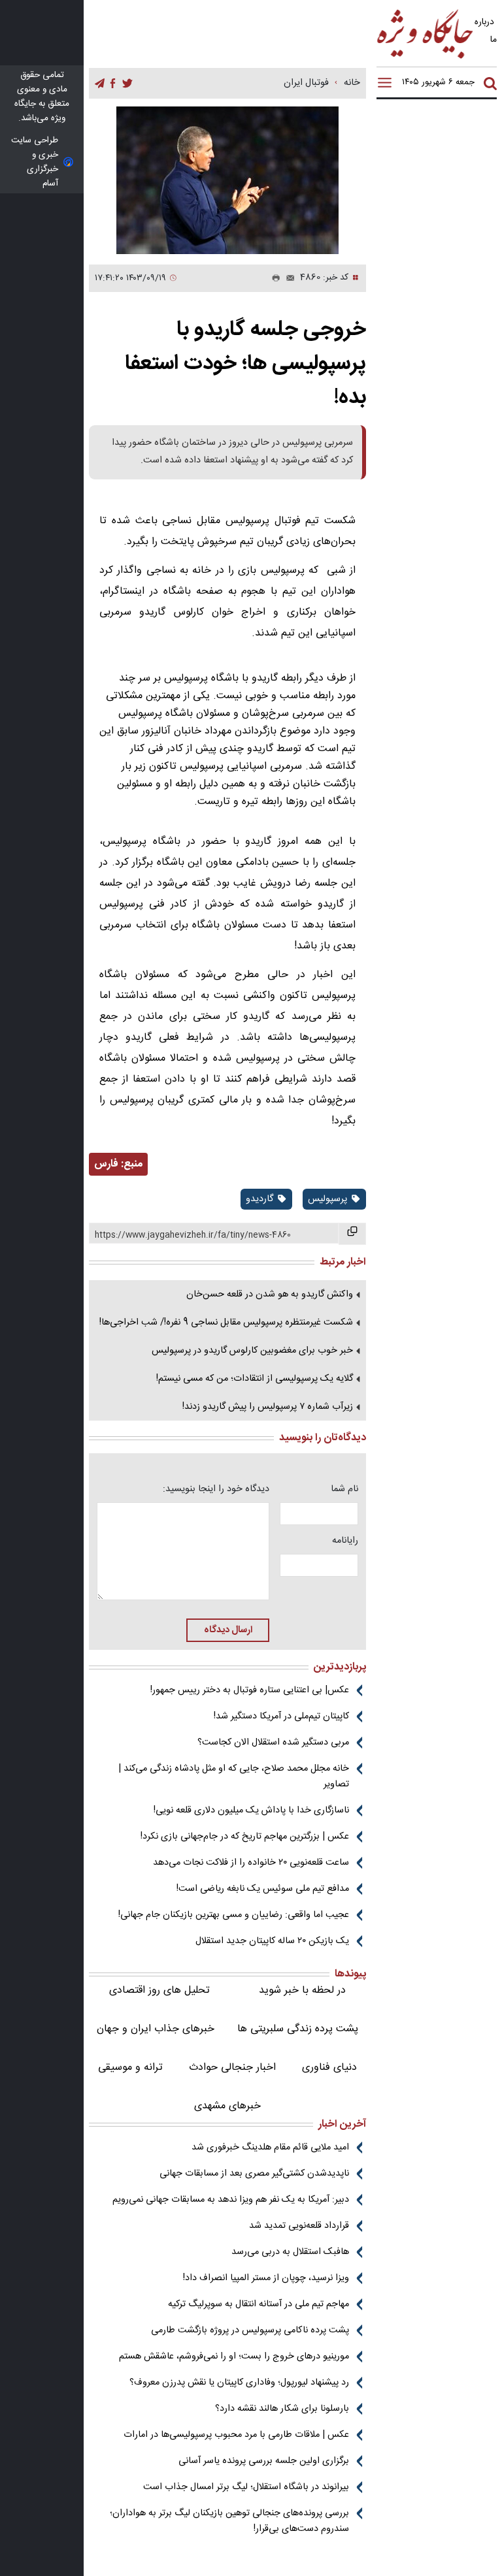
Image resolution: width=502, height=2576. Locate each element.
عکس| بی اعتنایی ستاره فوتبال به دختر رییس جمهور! (250, 1690)
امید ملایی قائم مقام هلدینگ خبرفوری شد (270, 2148)
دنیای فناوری (329, 2068)
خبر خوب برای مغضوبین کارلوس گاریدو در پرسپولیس (252, 1351)
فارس (106, 1164)
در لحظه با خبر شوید (302, 1990)
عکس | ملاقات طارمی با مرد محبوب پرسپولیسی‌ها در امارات (236, 2435)
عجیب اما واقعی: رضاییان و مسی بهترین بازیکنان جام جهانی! (234, 1915)
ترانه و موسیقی (130, 2068)
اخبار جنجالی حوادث (232, 2068)
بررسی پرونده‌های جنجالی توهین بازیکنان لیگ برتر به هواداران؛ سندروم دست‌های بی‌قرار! (229, 2521)
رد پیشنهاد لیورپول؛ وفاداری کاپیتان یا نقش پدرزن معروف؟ (239, 2383)
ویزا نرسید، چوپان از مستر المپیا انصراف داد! (266, 2278)
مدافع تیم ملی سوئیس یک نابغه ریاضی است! (263, 1889)
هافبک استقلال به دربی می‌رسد (290, 2252)
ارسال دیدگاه (228, 1630)
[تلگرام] (100, 84)
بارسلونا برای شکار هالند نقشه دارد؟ (282, 2409)
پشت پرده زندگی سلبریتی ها (298, 2029)
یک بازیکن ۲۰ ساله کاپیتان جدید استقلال (272, 1941)
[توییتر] (127, 84)
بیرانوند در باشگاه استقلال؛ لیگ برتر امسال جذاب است (246, 2487)
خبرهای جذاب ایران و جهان (156, 2029)
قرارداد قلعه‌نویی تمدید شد (299, 2226)
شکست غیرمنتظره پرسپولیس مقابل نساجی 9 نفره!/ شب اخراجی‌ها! (226, 1323)
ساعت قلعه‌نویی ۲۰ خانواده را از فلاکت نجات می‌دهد (251, 1863)
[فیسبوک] (113, 84)
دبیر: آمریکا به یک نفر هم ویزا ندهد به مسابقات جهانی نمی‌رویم (231, 2200)
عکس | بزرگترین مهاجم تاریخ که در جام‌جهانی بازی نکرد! (245, 1837)
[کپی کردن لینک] (352, 1234)
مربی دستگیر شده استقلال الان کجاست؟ (273, 1743)
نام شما (344, 1489)
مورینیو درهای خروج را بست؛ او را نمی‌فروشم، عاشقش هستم (234, 2357)
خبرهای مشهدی (227, 2106)
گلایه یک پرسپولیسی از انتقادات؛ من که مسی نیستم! (255, 1379)
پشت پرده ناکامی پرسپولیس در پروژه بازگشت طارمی (250, 2330)
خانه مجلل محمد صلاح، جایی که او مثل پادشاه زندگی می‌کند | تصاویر (234, 1777)
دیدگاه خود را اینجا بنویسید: (216, 1489)
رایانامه (345, 1541)
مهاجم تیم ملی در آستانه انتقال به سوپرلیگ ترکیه (259, 2304)
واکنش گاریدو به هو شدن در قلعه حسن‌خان (270, 1295)
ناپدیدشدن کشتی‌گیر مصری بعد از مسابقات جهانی (254, 2174)
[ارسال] (288, 278)
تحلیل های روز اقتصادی (159, 1990)
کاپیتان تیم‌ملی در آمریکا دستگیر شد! (281, 1716)
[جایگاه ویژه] (426, 58)
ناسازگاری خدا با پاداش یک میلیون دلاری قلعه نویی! (251, 1811)
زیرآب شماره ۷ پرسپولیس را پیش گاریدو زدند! (268, 1407)
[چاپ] (273, 278)
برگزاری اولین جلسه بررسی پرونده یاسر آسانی (264, 2461)
